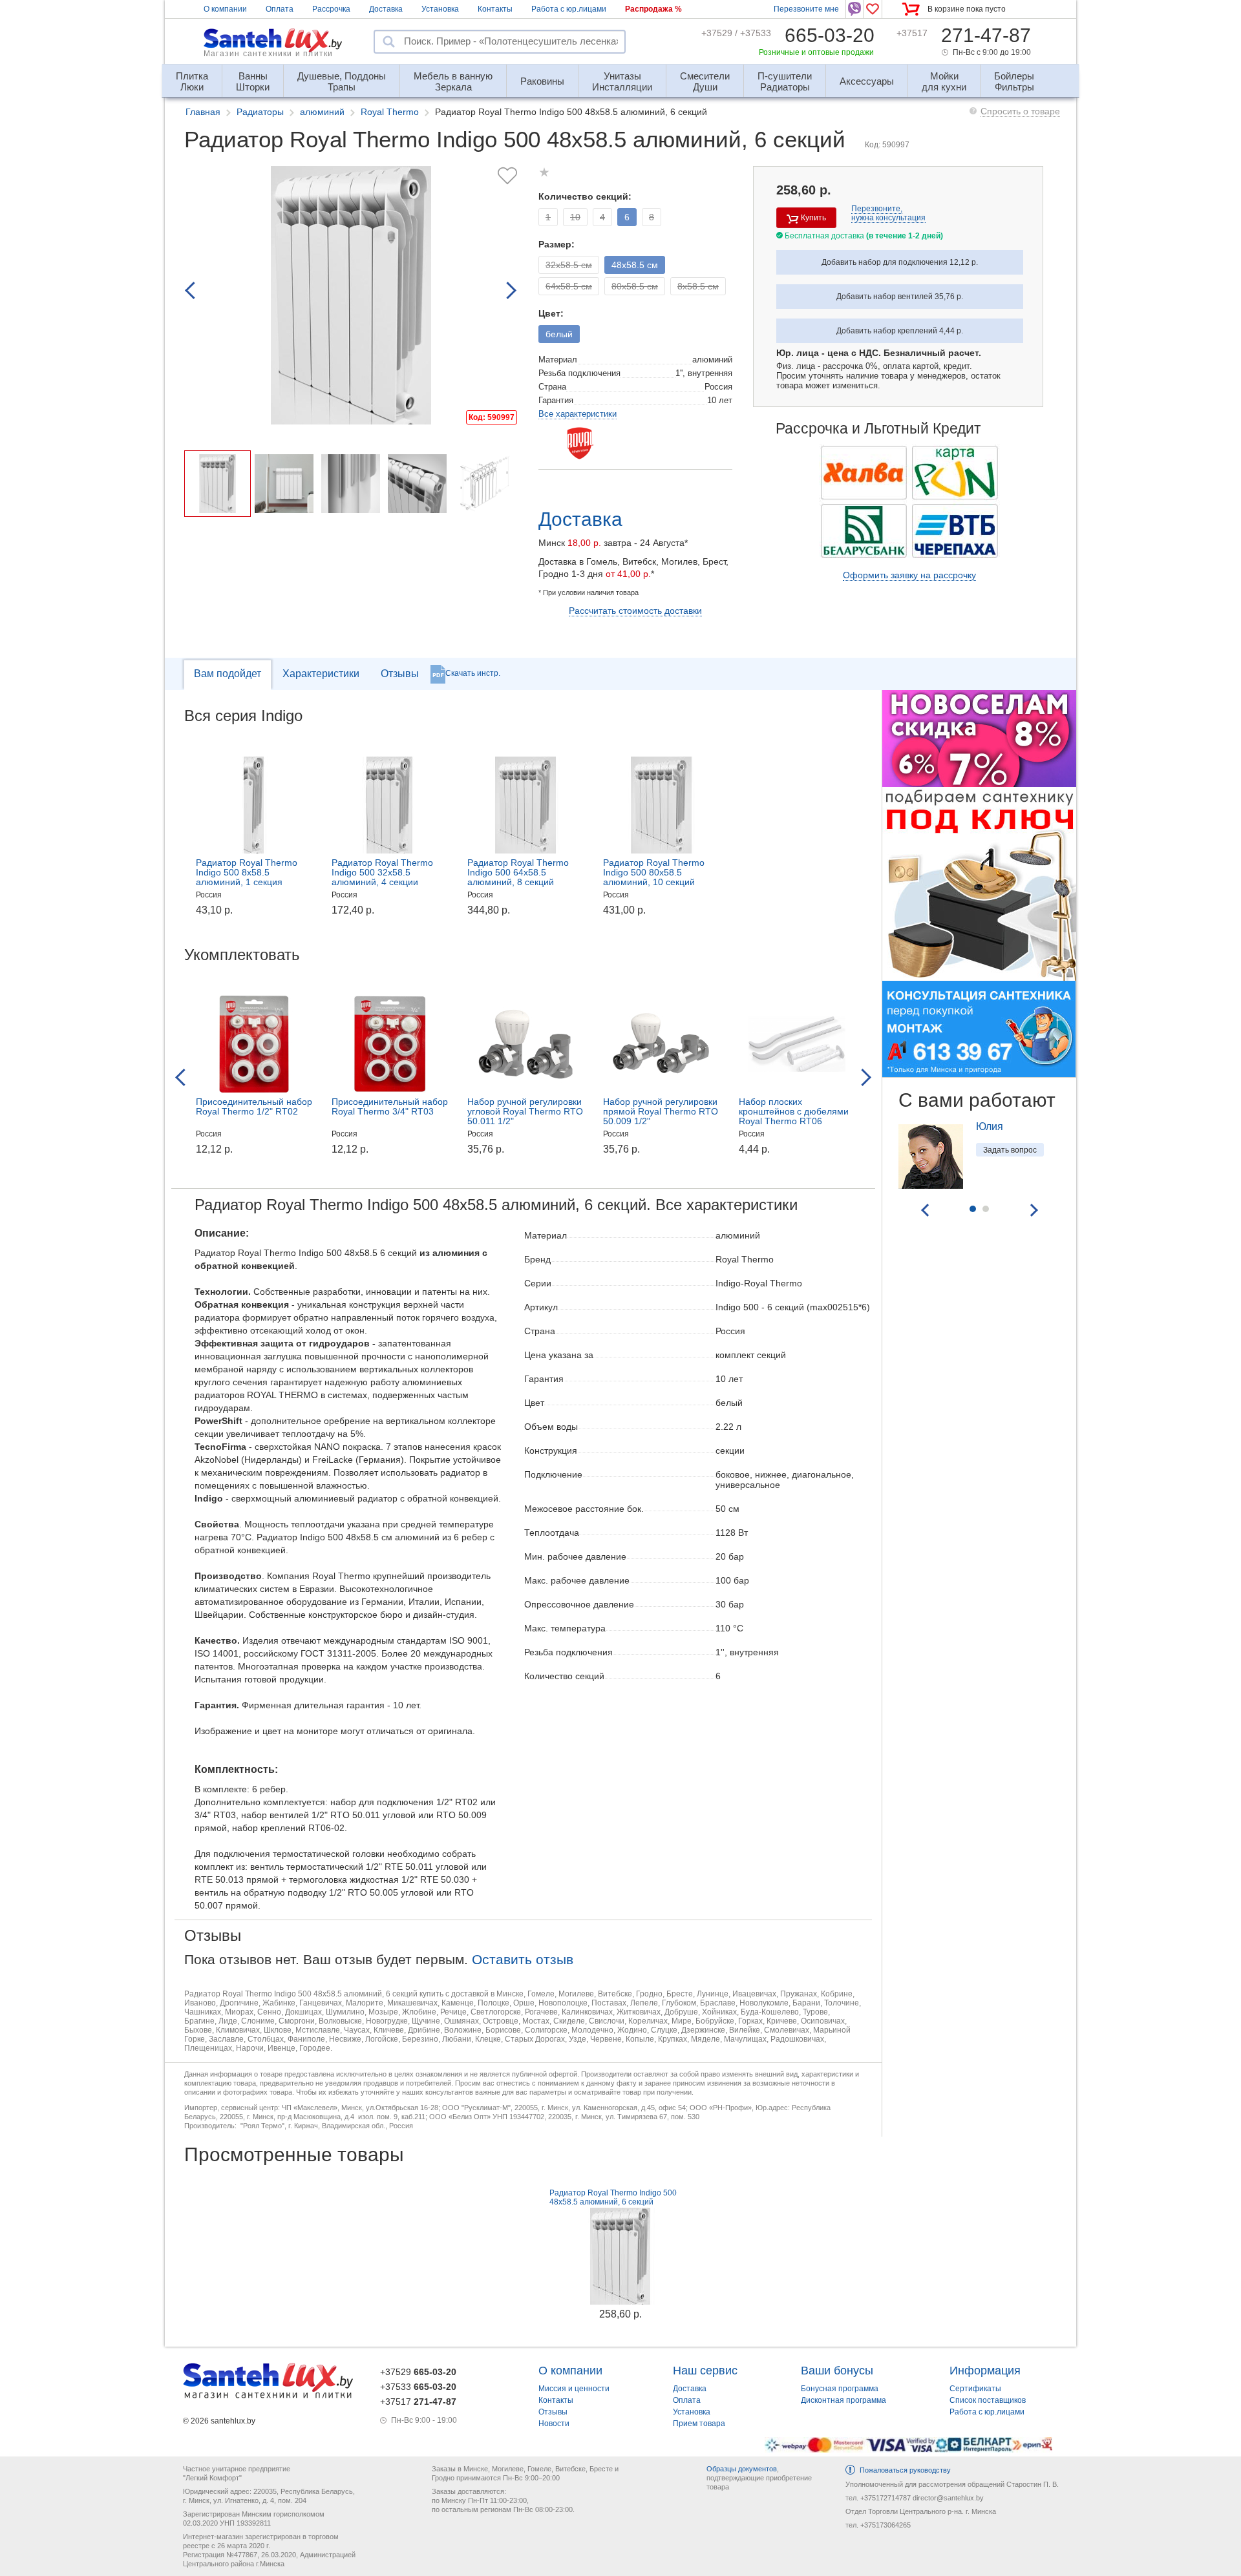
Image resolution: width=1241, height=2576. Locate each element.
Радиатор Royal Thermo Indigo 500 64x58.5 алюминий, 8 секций (518, 872)
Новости (554, 2424)
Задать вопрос (1010, 1150)
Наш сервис (705, 2371)
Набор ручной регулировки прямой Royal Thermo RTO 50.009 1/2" (661, 1111)
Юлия (990, 1126)
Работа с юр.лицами (569, 9)
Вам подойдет (228, 674)
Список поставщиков (988, 2400)
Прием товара (699, 2424)
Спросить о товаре (1020, 111)
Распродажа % (653, 9)
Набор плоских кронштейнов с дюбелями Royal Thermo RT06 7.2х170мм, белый (794, 1116)
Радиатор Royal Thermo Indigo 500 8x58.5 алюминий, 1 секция (247, 872)
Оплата (280, 9)
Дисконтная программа (843, 2400)
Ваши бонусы (837, 2371)
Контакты (495, 9)
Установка (440, 9)
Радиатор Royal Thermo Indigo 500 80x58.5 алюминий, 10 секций (654, 872)
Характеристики (321, 674)
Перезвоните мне (806, 9)
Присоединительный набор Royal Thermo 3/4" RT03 (390, 1106)
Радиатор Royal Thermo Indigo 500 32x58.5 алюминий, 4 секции (382, 872)
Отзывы (400, 674)
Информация (985, 2371)
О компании (225, 9)
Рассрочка (331, 9)
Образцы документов (742, 2469)
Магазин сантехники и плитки (268, 54)
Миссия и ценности (574, 2389)
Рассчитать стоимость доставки (635, 611)
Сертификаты (975, 2389)
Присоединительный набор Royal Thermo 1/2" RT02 (254, 1106)
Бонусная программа (840, 2389)
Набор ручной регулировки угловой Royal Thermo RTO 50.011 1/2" (525, 1111)
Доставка (386, 9)
